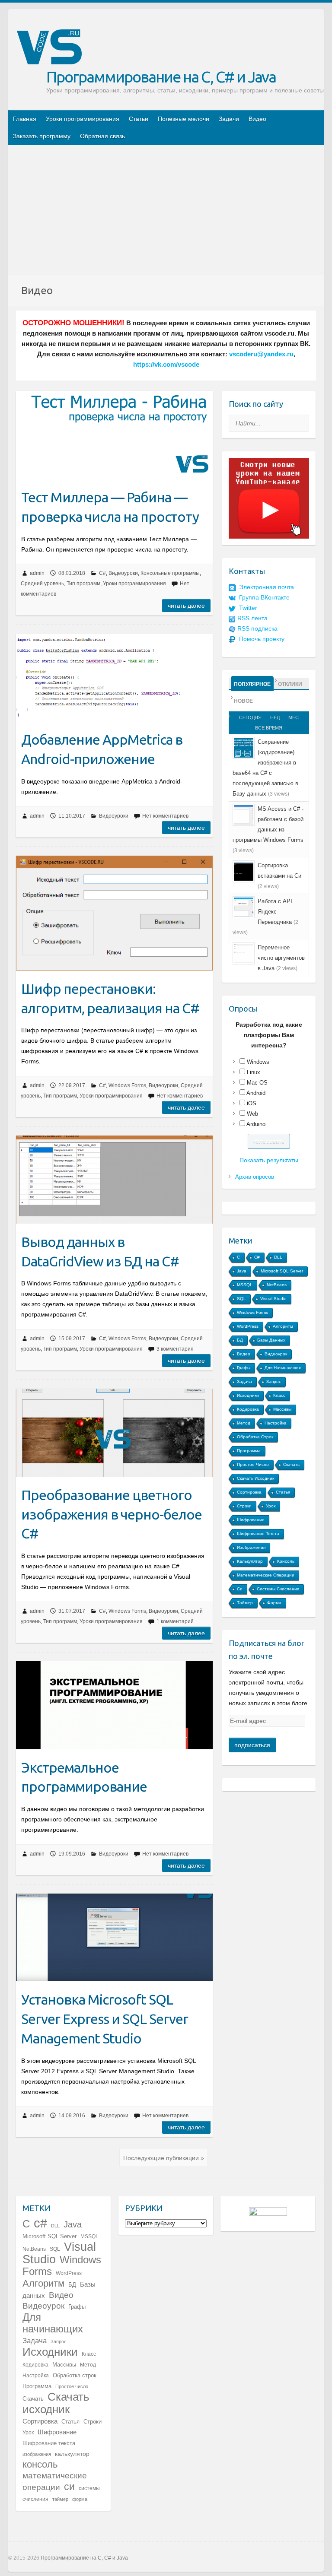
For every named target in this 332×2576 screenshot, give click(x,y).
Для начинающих (283, 1368)
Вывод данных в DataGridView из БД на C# (100, 1252)
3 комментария (175, 1349)
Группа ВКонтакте (264, 597)
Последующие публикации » (164, 2158)
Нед (275, 717)
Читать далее (186, 606)
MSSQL (245, 1285)
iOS (252, 1103)
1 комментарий (175, 1621)
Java (242, 1271)
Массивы (282, 1409)
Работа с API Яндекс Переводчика (275, 912)
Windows (258, 1062)
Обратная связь (102, 136)
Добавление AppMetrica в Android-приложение (102, 749)
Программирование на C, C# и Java (161, 77)
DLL (278, 1257)
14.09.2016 (72, 2116)
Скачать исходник (255, 1478)
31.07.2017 (72, 1611)
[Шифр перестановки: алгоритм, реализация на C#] (114, 913)
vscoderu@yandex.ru (261, 354)
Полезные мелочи (184, 119)
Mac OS (257, 1083)
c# (257, 1257)
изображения (251, 1547)
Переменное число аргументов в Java (281, 958)
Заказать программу (42, 136)
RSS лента (252, 618)
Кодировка (248, 1409)
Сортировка (249, 1492)
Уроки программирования (83, 119)
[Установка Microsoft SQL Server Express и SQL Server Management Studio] (114, 1938)
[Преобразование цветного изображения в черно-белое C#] (114, 1433)
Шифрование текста (258, 1534)
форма (274, 1603)
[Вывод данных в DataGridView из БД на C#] (114, 1180)
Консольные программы (170, 573)
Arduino (256, 1124)
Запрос (274, 1382)
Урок (271, 1506)
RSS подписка (257, 628)
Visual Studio (273, 1299)
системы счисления (278, 1589)
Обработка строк (255, 1437)
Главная (25, 119)
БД (240, 1340)
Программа (249, 1451)
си (240, 1589)
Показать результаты (269, 1160)
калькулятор (250, 1561)
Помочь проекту (262, 639)
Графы (244, 1368)
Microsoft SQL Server (282, 1271)
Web (252, 1114)
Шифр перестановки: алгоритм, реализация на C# (110, 998)
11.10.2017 (72, 816)
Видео (257, 119)
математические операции (266, 1575)
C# (102, 573)
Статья (283, 1492)
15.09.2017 (72, 1339)
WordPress (248, 1326)
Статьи (139, 119)
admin (37, 573)
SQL (241, 1299)
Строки (244, 1506)
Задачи (229, 119)
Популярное (252, 684)
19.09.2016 (72, 1854)
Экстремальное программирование (84, 1777)
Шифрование (251, 1520)
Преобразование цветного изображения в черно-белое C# (112, 1514)
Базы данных (271, 1340)
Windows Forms (127, 1085)
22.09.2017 (72, 1085)
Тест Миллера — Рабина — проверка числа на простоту (110, 507)
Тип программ (83, 584)
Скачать (291, 1464)
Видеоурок (276, 1354)
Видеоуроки (123, 573)
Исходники (248, 1395)
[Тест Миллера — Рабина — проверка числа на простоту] (114, 435)
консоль (286, 1561)
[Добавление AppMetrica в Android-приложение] (114, 677)
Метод (244, 1423)
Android (256, 1093)
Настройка (276, 1423)
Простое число (253, 1464)
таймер (245, 1603)
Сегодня (250, 717)
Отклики (290, 684)
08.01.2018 (72, 573)
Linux (254, 1072)
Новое (243, 701)
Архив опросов (255, 1177)
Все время (269, 728)
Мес (294, 717)
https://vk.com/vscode (166, 365)
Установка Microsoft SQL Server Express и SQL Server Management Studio (105, 2019)
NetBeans (277, 1285)
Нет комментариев (165, 816)
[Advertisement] (166, 210)
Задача (244, 1382)
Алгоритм (283, 1326)
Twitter (248, 608)
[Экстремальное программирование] (114, 1705)
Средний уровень (42, 584)
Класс (279, 1395)
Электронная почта (267, 587)
